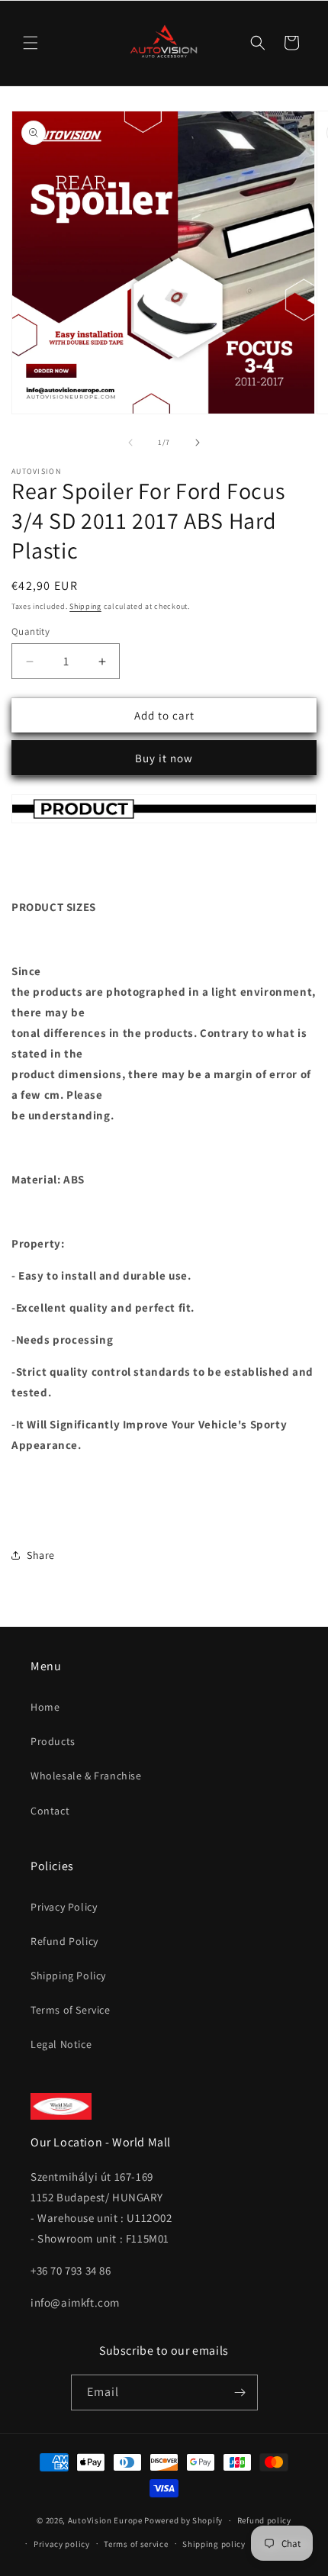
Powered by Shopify (183, 2520)
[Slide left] (130, 443)
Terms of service (136, 2544)
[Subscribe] (240, 2392)
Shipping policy (214, 2544)
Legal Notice (61, 2044)
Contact (50, 1811)
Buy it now (164, 758)
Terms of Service (71, 2010)
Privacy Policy (64, 1907)
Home (45, 1707)
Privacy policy (62, 2544)
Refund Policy (64, 1941)
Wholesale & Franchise (86, 1776)
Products (53, 1741)
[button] (31, 43)
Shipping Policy (68, 1975)
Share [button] (41, 1555)
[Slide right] (198, 443)
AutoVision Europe (105, 2520)
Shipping (85, 606)
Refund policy (264, 2520)
